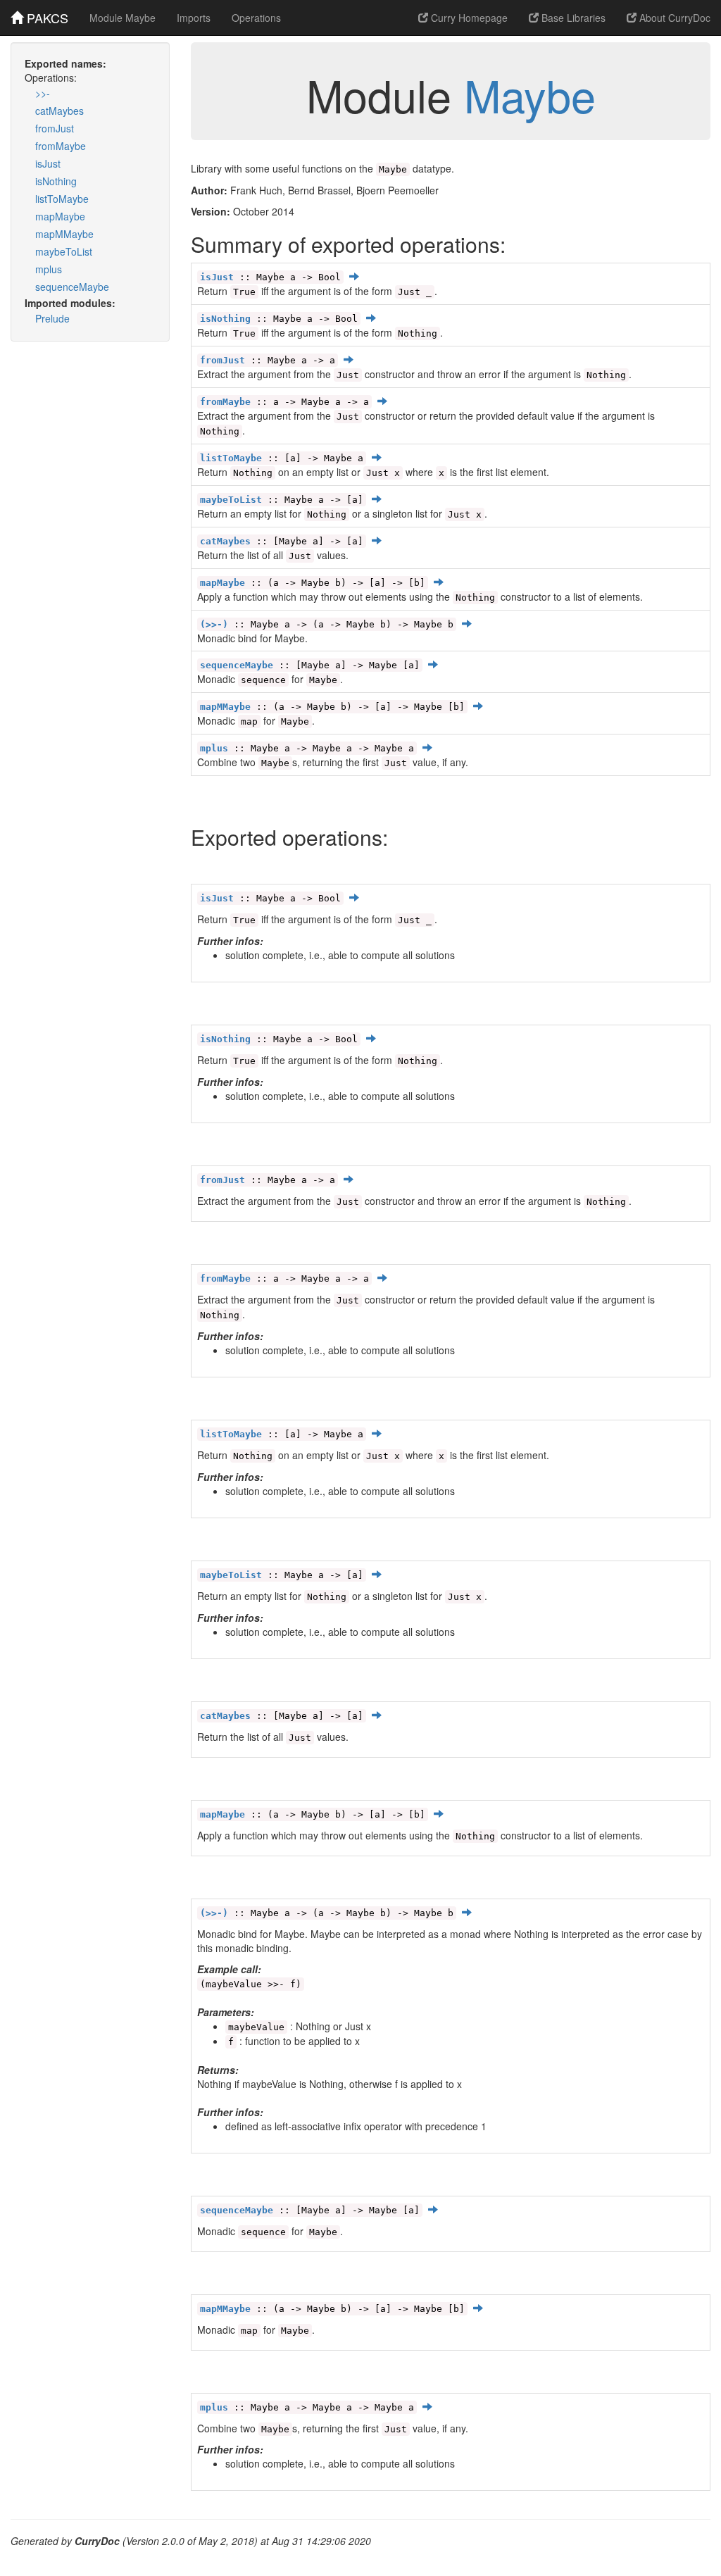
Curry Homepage (468, 18)
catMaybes (59, 111)
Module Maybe (123, 18)
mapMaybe (60, 216)
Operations (256, 18)
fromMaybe (61, 146)
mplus (49, 269)
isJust (48, 163)
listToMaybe (62, 199)
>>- (43, 93)
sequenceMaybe (72, 287)
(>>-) (214, 624)
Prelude (52, 318)
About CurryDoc (673, 18)
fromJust (55, 128)
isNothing (56, 181)
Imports (194, 18)
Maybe (530, 94)
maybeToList (64, 251)
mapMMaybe (64, 234)
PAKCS (46, 18)
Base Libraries (572, 18)
